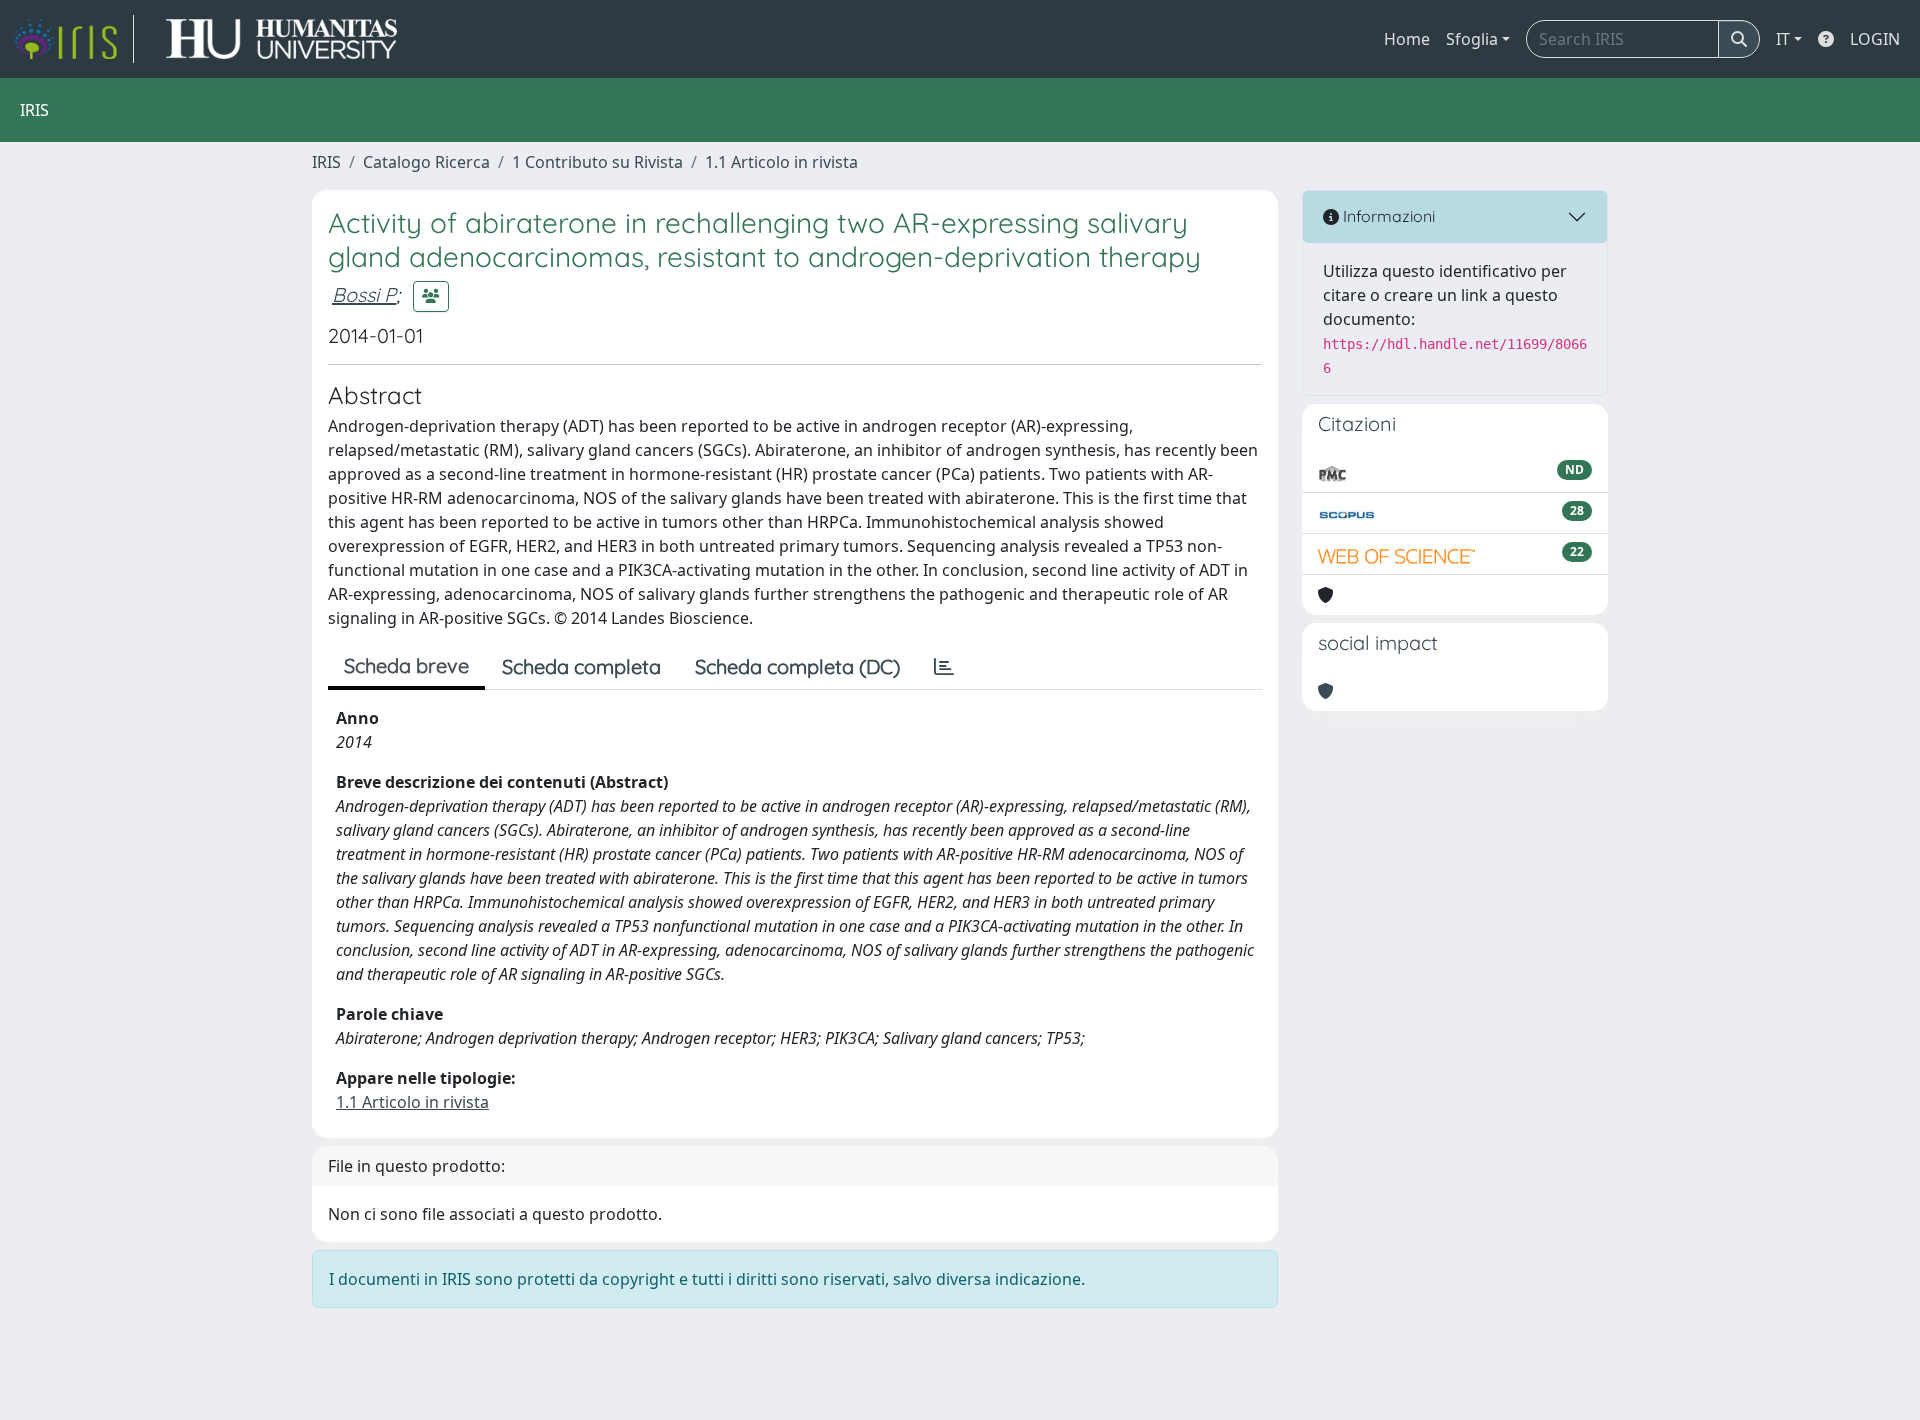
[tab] (944, 667)
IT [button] (1783, 39)
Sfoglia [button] (1472, 39)
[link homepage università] (281, 39)
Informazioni (1387, 216)
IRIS (326, 162)
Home (1407, 39)
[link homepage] (73, 39)
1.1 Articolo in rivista (781, 162)
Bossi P (364, 294)
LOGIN (1875, 39)
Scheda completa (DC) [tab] (797, 666)
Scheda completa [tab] (581, 666)
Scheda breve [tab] (406, 665)
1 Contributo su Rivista (597, 162)
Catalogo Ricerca (426, 162)
